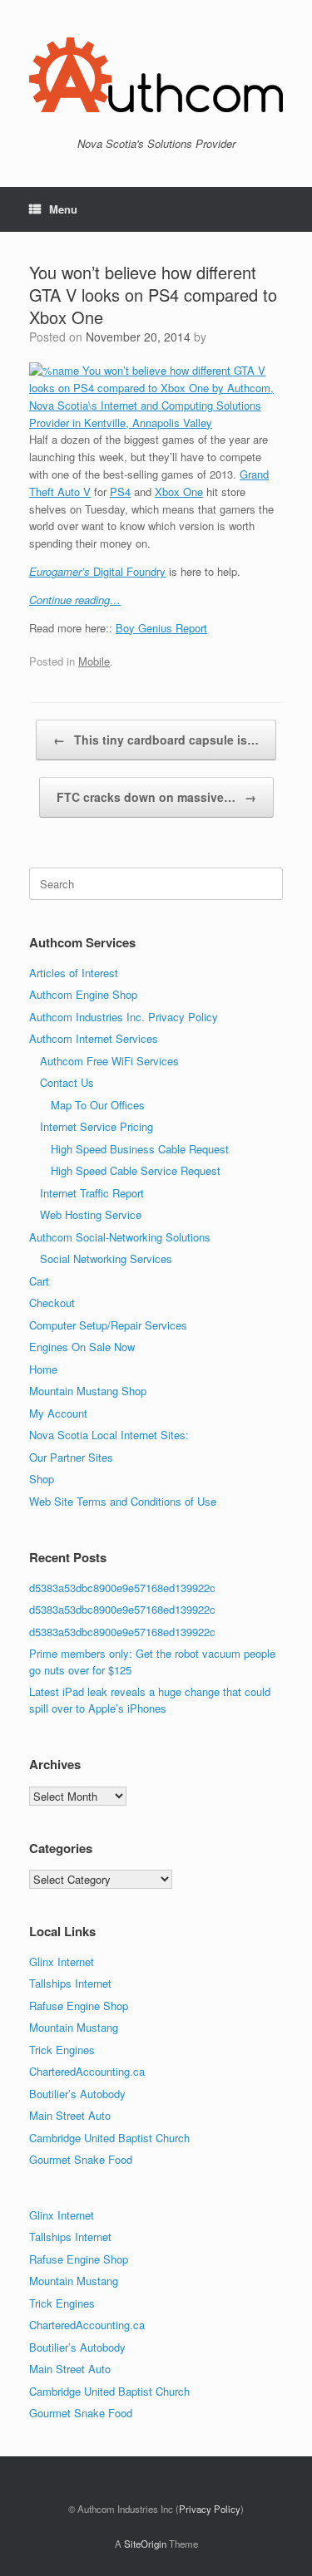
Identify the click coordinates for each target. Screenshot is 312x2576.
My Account (58, 1413)
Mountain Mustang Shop (88, 1391)
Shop (42, 1479)
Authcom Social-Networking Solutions (120, 1237)
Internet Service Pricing (97, 1126)
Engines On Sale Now (82, 1347)
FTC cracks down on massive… (156, 797)
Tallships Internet (70, 1983)
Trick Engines (62, 2050)
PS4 (120, 492)
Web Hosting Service (91, 1214)
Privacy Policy (210, 2509)
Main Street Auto (70, 2115)
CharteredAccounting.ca (87, 2071)
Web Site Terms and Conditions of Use (123, 1501)
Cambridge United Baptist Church (109, 2138)
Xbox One (179, 492)
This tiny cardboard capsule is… (156, 740)
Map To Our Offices (98, 1105)
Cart (39, 1281)
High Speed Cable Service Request (136, 1170)
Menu (63, 209)
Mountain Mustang (74, 2027)
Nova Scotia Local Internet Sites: (109, 1435)
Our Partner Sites (71, 1457)
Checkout (52, 1303)
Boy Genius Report (161, 628)
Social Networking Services (106, 1259)
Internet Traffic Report (92, 1193)
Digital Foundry (97, 571)
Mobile (94, 661)
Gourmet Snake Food (81, 2159)
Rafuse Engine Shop (79, 2006)
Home (43, 1369)
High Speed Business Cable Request (140, 1149)
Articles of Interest (74, 973)
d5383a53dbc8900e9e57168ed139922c (122, 1588)
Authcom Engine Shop (83, 994)
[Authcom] (156, 75)
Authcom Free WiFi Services (109, 1061)
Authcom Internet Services (94, 1038)
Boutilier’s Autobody (77, 2094)
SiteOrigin (145, 2544)
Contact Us (67, 1082)
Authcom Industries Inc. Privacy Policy (124, 1017)
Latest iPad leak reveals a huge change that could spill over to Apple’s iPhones (150, 1700)
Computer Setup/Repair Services (108, 1325)
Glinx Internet (62, 1961)
